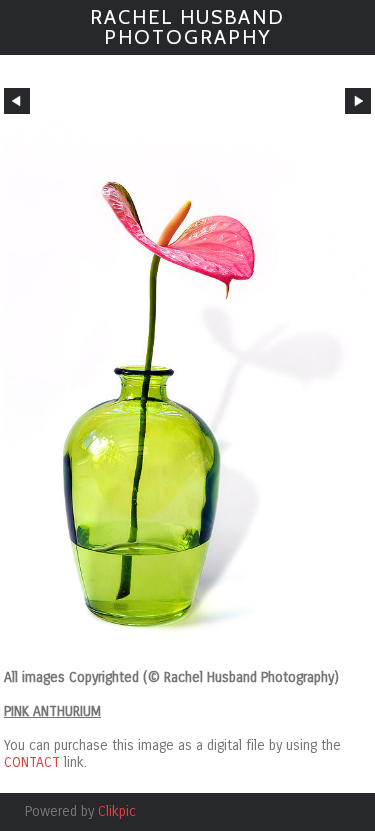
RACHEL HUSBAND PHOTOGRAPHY (187, 27)
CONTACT (32, 762)
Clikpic (117, 811)
